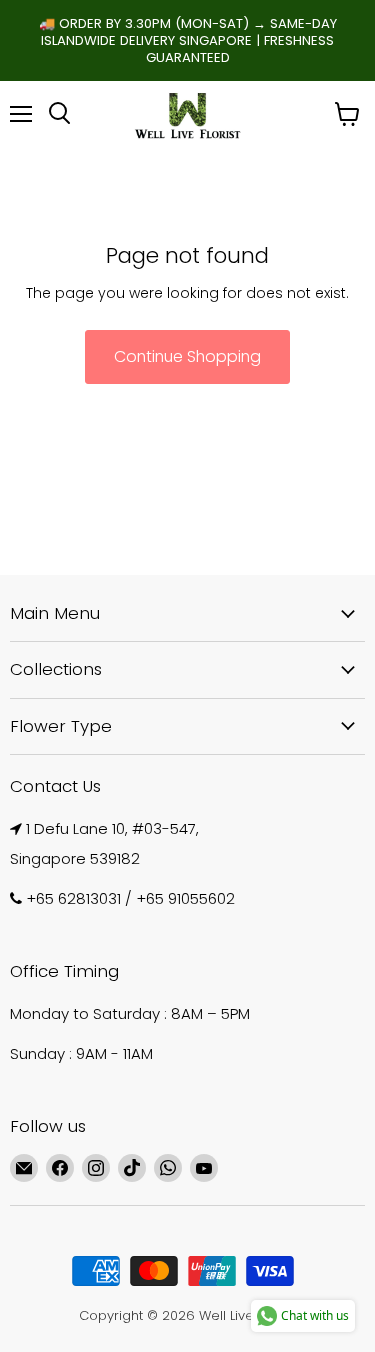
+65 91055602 (185, 898)
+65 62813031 (73, 898)
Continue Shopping (187, 356)
